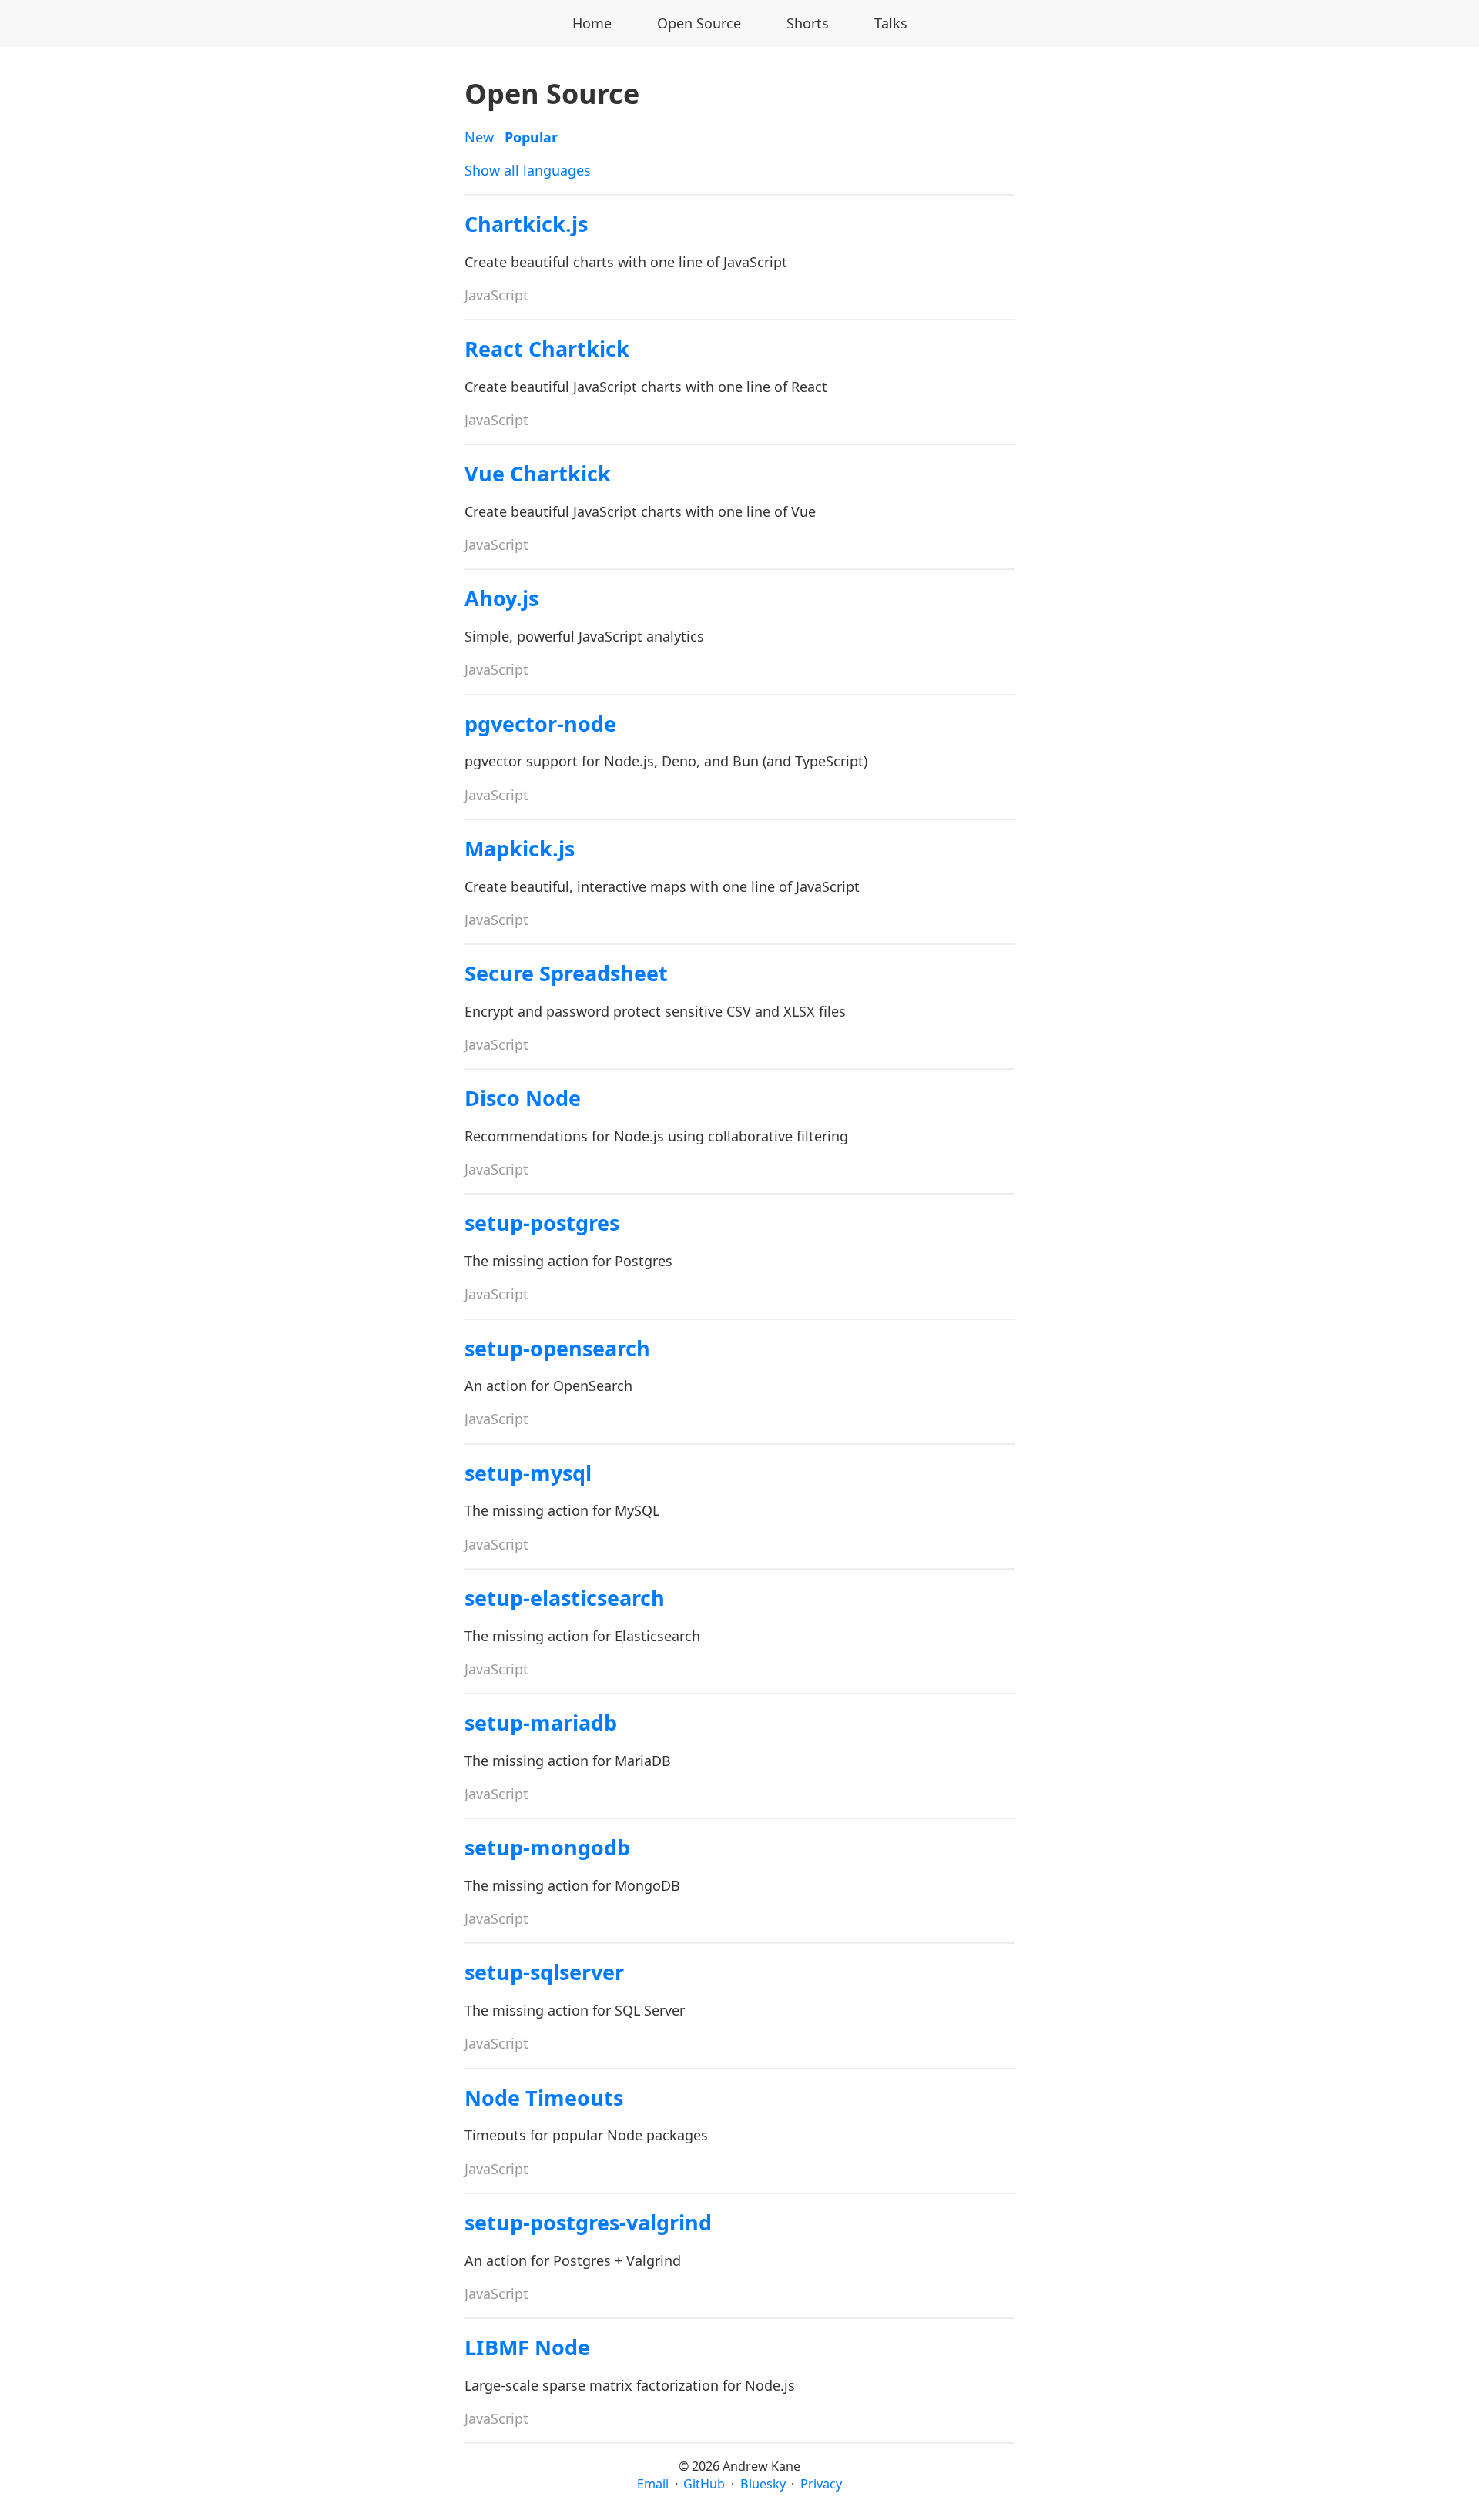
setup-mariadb (541, 1722)
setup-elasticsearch (565, 1598)
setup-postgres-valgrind (588, 2222)
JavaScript (496, 295)
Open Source (699, 23)
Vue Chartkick (538, 473)
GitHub (704, 2484)
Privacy (821, 2484)
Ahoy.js (501, 598)
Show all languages (528, 170)
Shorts (808, 23)
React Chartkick (547, 349)
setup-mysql (528, 1473)
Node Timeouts (544, 2098)
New (479, 137)
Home (592, 23)
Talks (891, 23)
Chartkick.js (526, 224)
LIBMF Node (527, 2347)
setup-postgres (542, 1223)
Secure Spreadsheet (566, 973)
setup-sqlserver (544, 1972)
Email (653, 2484)
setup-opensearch (557, 1348)
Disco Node (523, 1098)
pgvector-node (540, 724)
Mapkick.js (520, 848)
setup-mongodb (547, 1847)
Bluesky (763, 2484)
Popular (531, 137)
